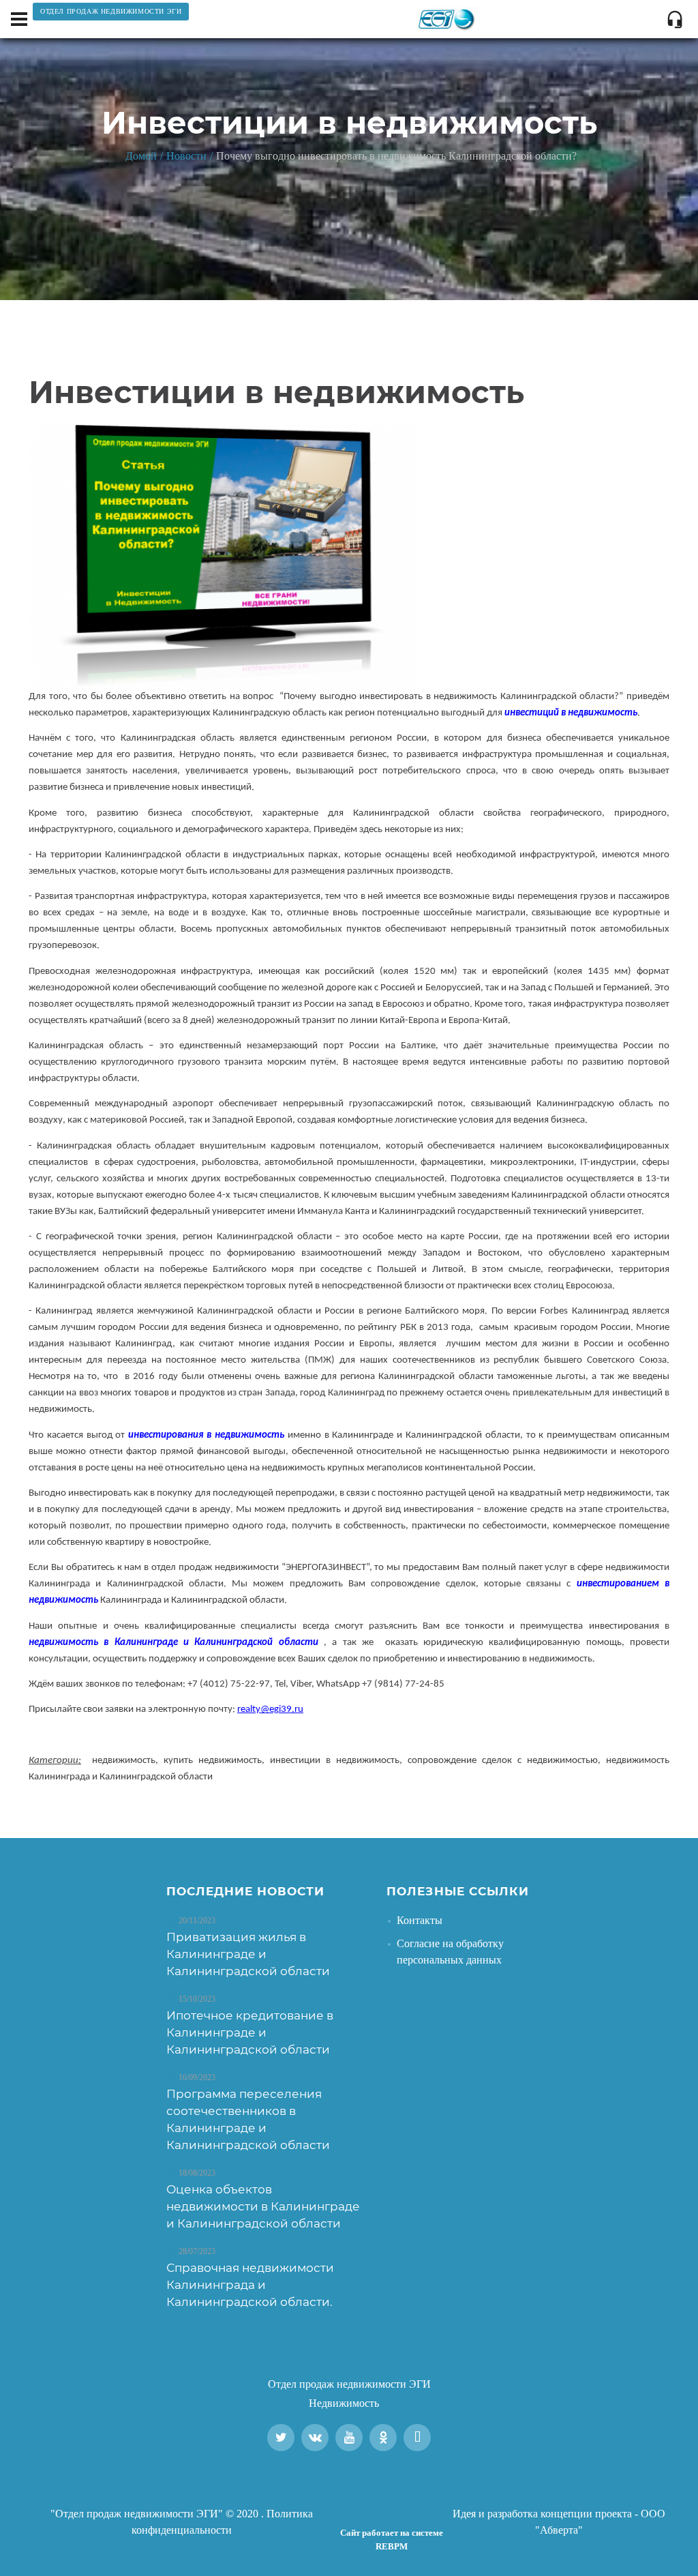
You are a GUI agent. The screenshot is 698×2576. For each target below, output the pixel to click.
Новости (186, 156)
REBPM (392, 2546)
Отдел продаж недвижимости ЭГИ (349, 2384)
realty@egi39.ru (270, 1709)
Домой (141, 156)
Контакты (420, 1920)
